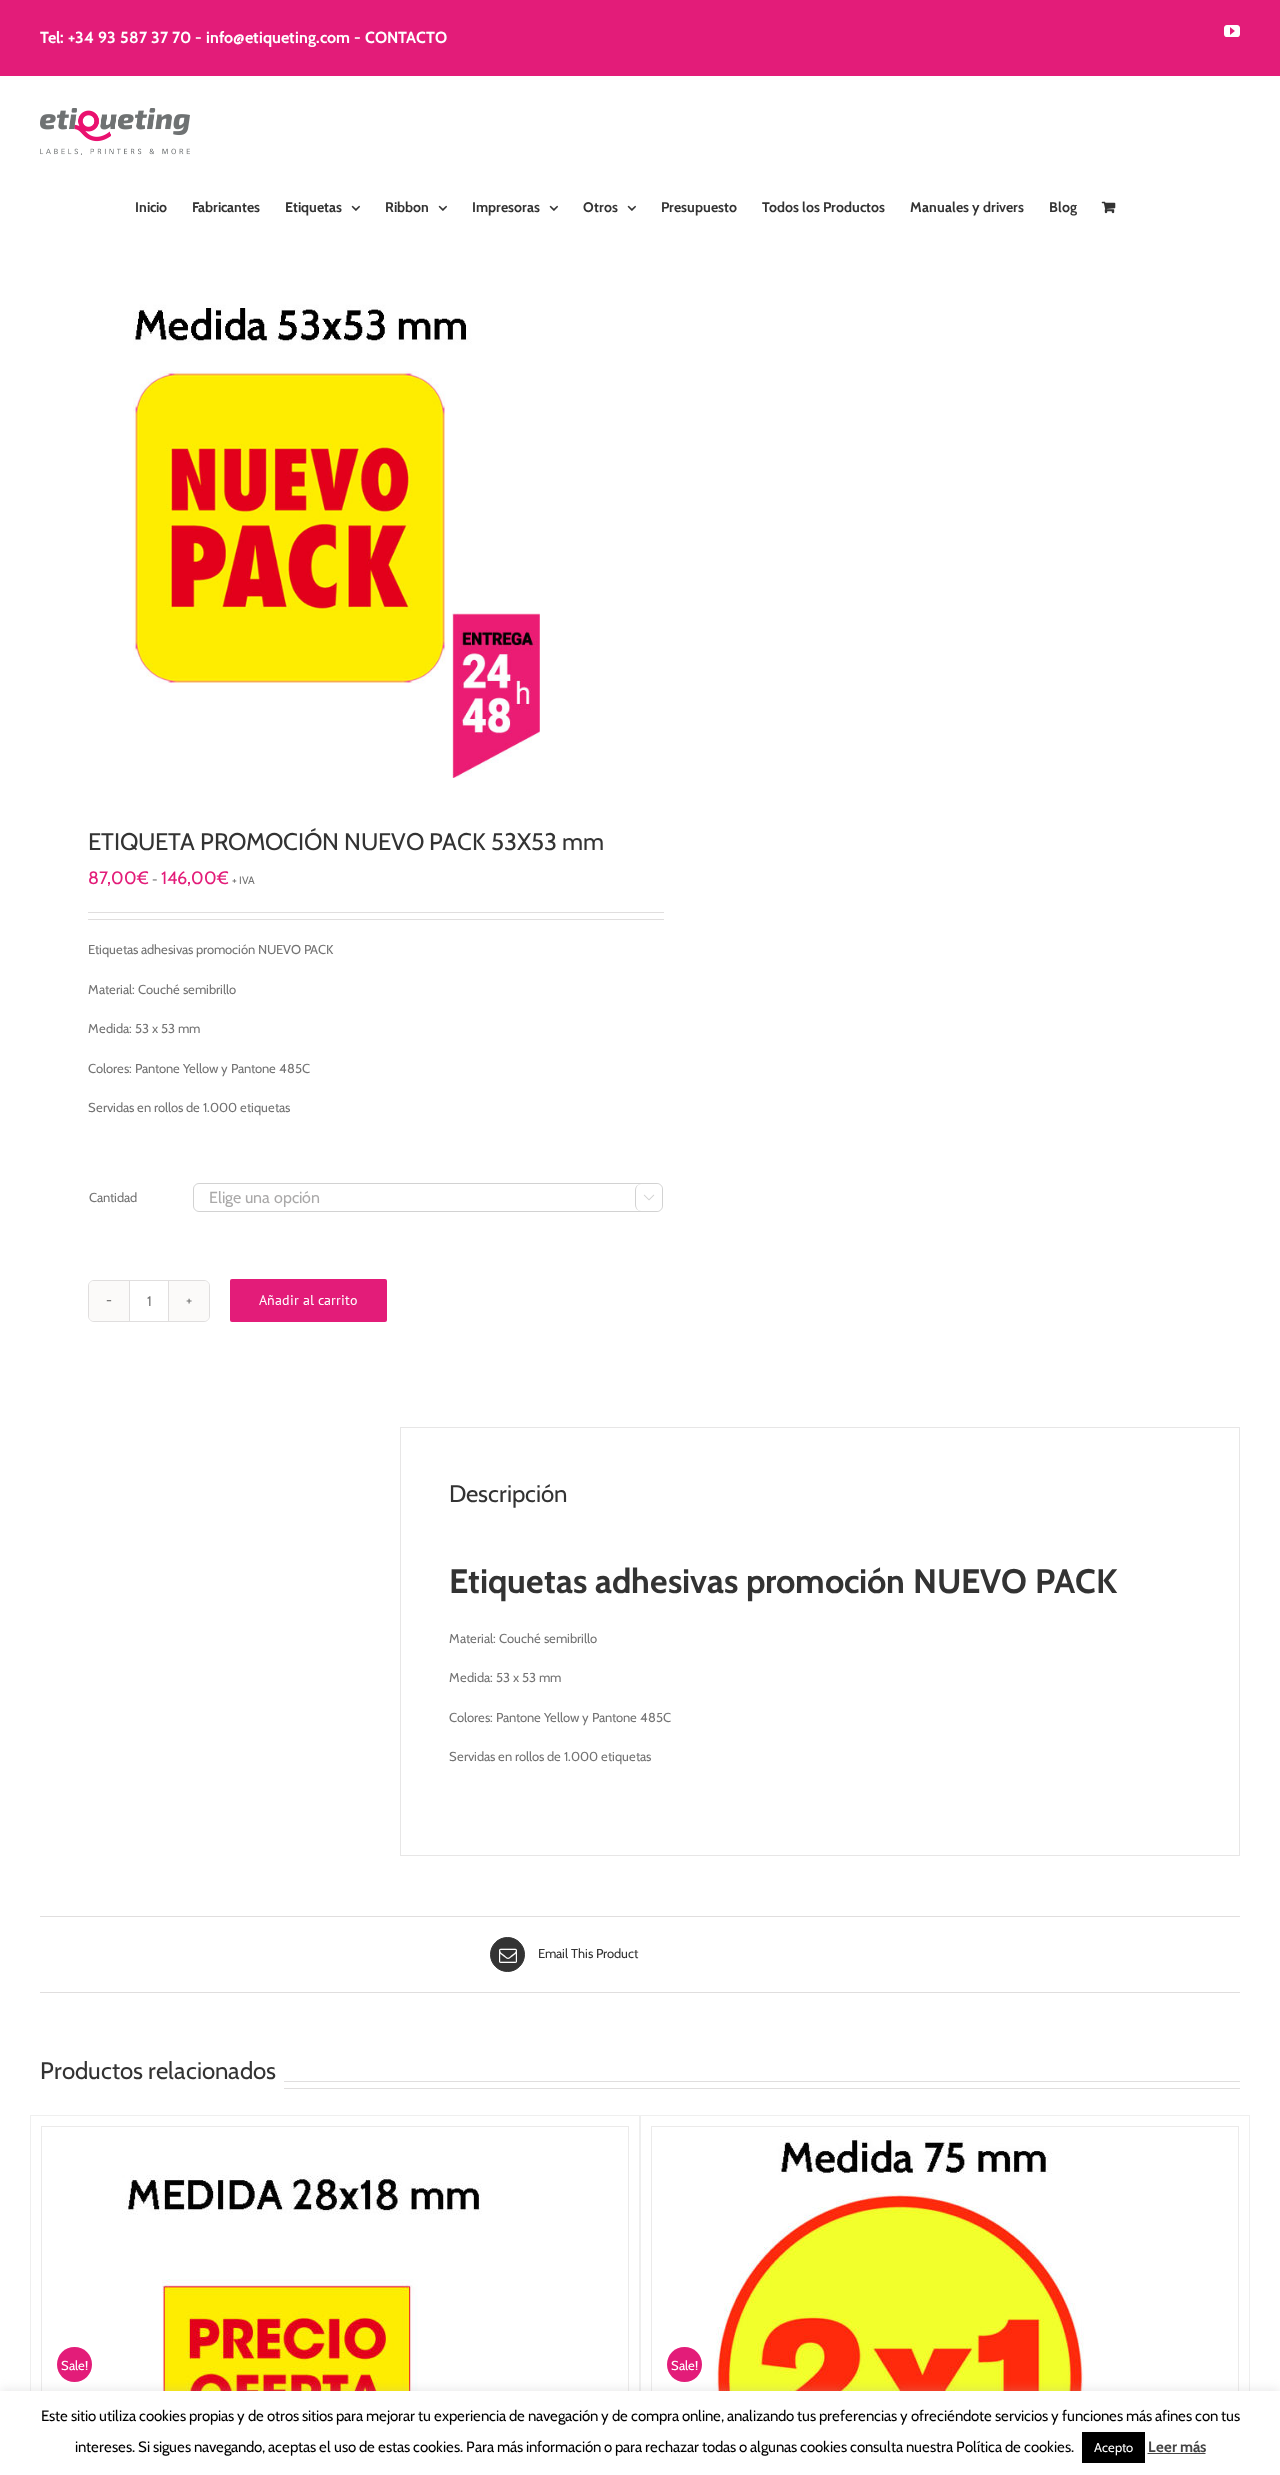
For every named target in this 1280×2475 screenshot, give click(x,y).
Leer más (1177, 2447)
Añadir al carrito (308, 1300)
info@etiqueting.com (278, 37)
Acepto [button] (1113, 2447)
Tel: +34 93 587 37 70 (115, 37)
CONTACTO (406, 37)
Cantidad (113, 1197)
